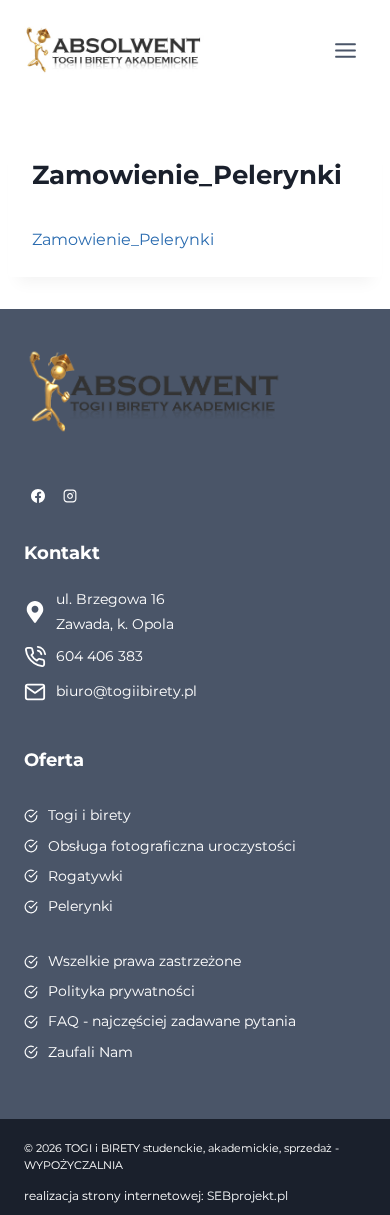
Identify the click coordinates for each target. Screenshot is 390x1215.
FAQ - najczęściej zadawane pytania (172, 1021)
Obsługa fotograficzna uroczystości (172, 846)
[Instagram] (70, 496)
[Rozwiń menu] (345, 50)
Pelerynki (80, 906)
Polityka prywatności (121, 991)
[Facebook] (38, 496)
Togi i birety (89, 815)
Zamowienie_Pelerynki (123, 239)
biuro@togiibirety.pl (126, 691)
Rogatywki (85, 876)
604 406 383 (99, 656)
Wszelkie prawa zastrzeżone (144, 961)
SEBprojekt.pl (247, 1195)
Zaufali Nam (90, 1052)
